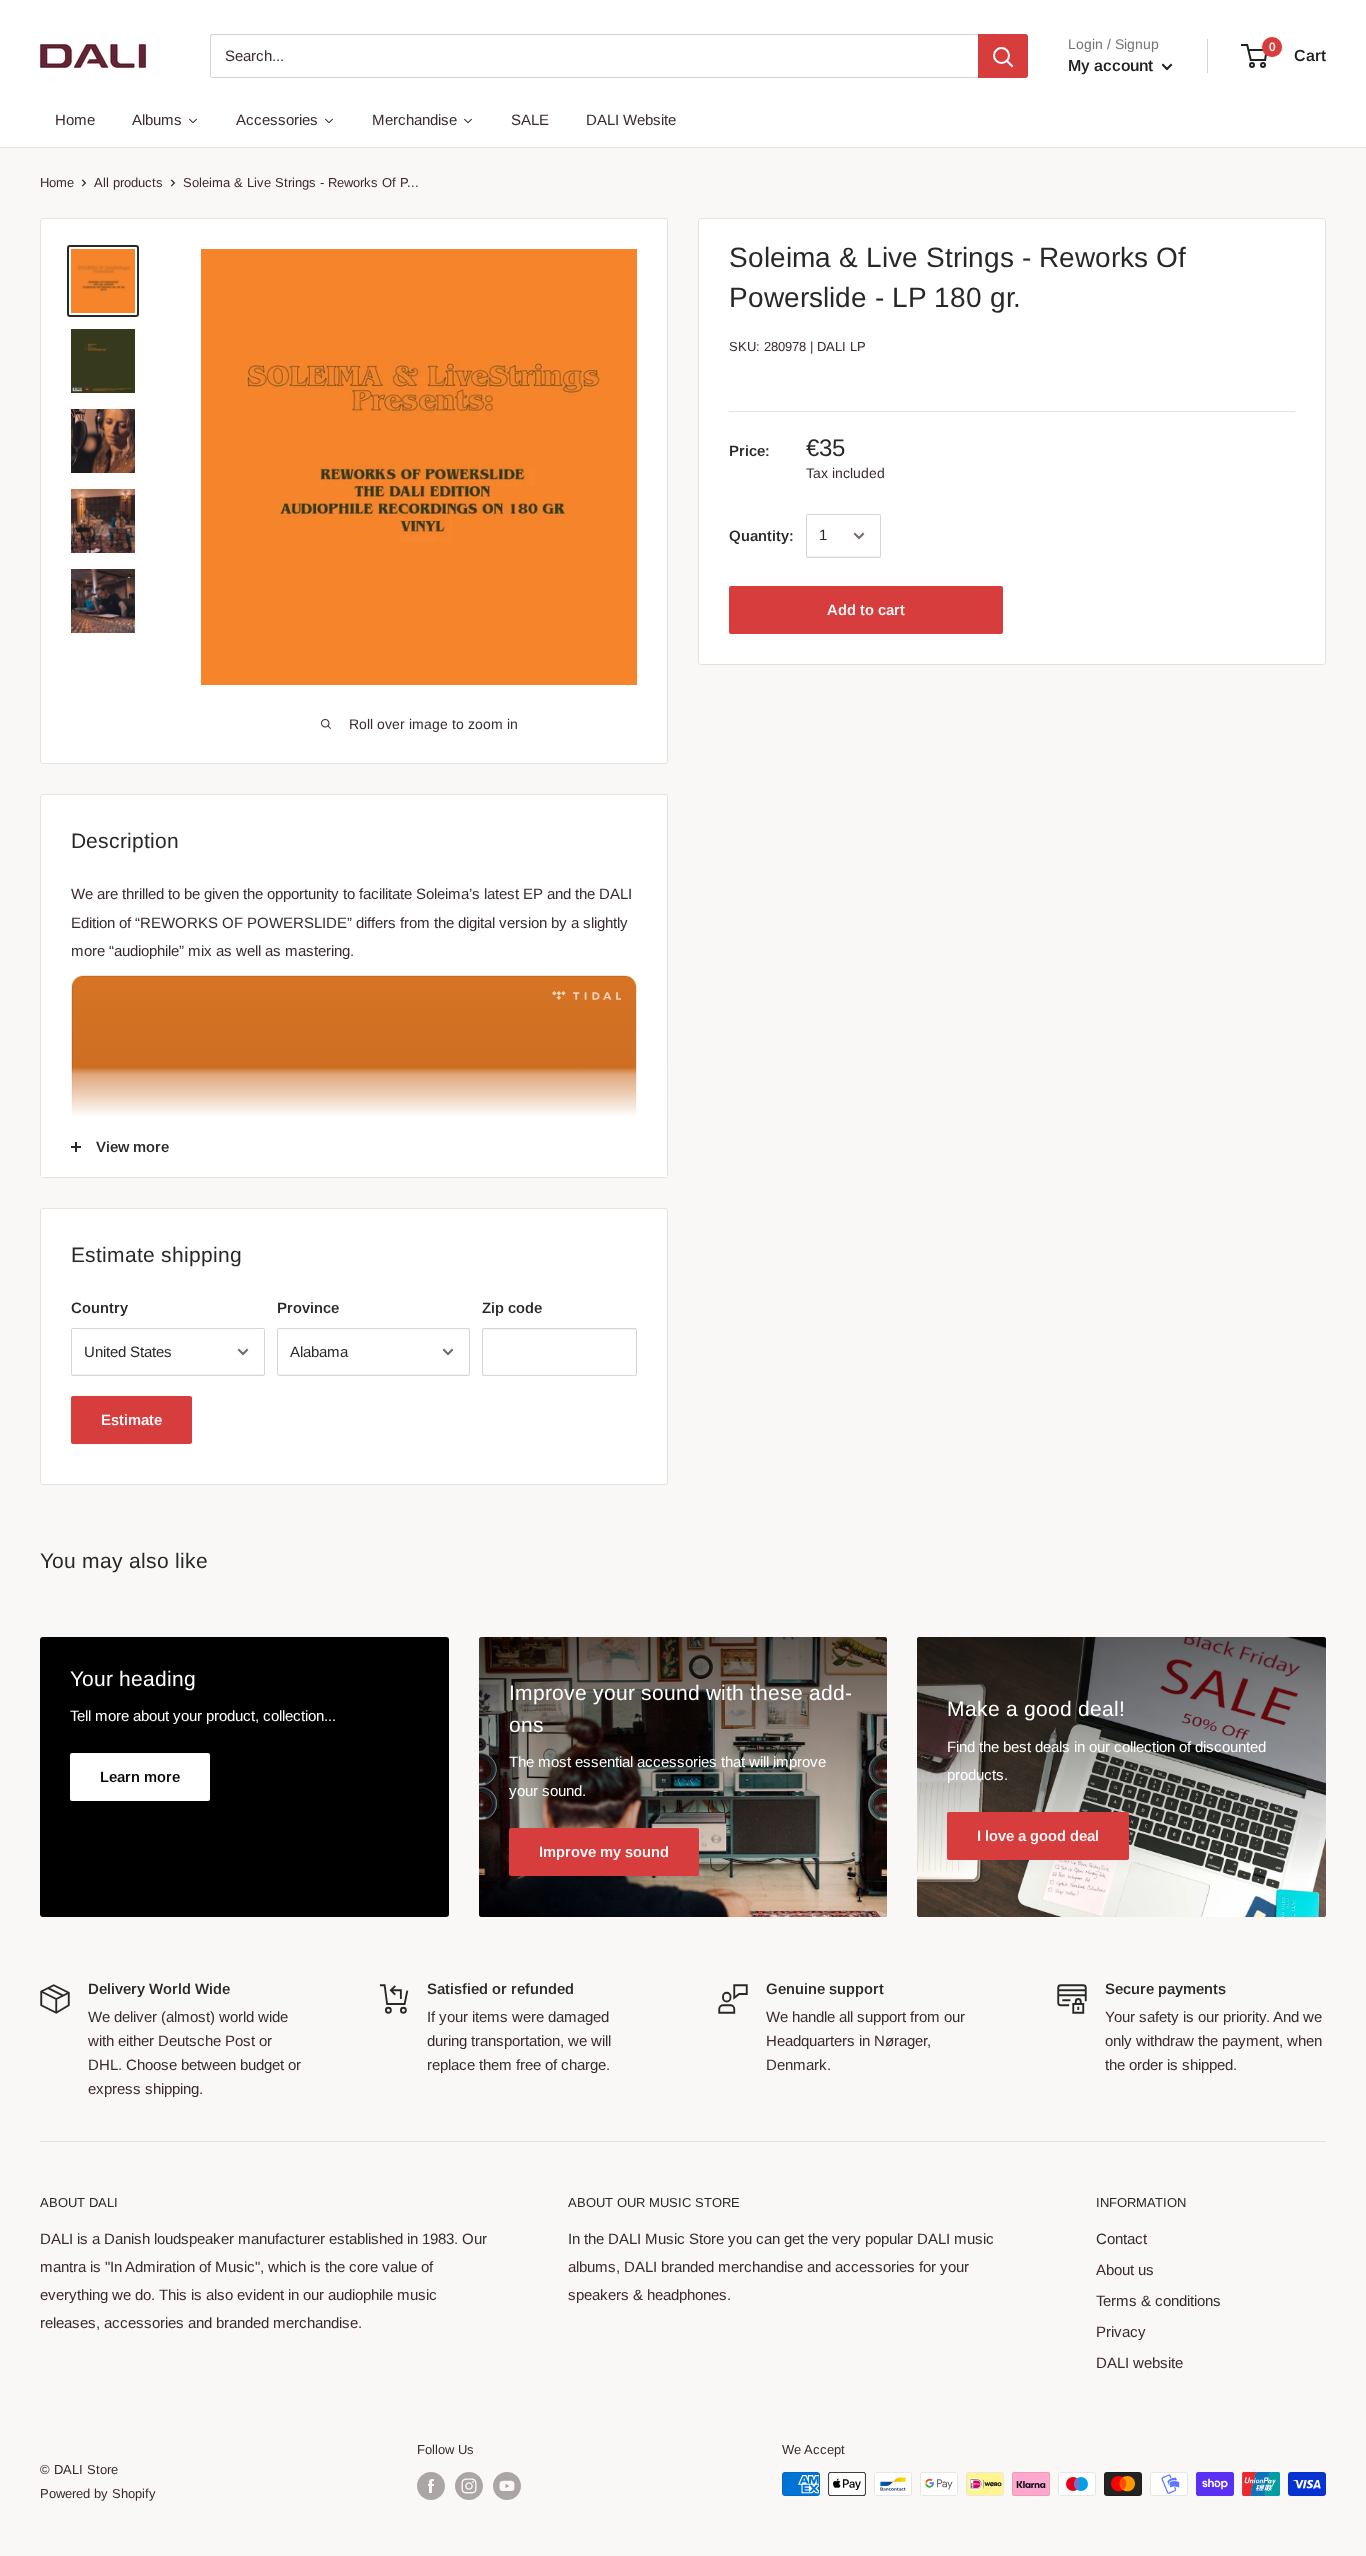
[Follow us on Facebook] (431, 2486)
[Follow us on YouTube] (507, 2486)
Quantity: (761, 535)
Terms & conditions (1158, 2300)
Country (99, 1307)
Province (308, 1307)
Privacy (1121, 2331)
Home (57, 182)
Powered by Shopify (98, 2493)
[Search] (1003, 56)
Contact (1121, 2238)
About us (1125, 2269)
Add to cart (866, 609)
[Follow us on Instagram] (469, 2486)
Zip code (512, 1307)
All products (128, 182)
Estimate (131, 1419)
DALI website (1139, 2362)
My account (1112, 65)
